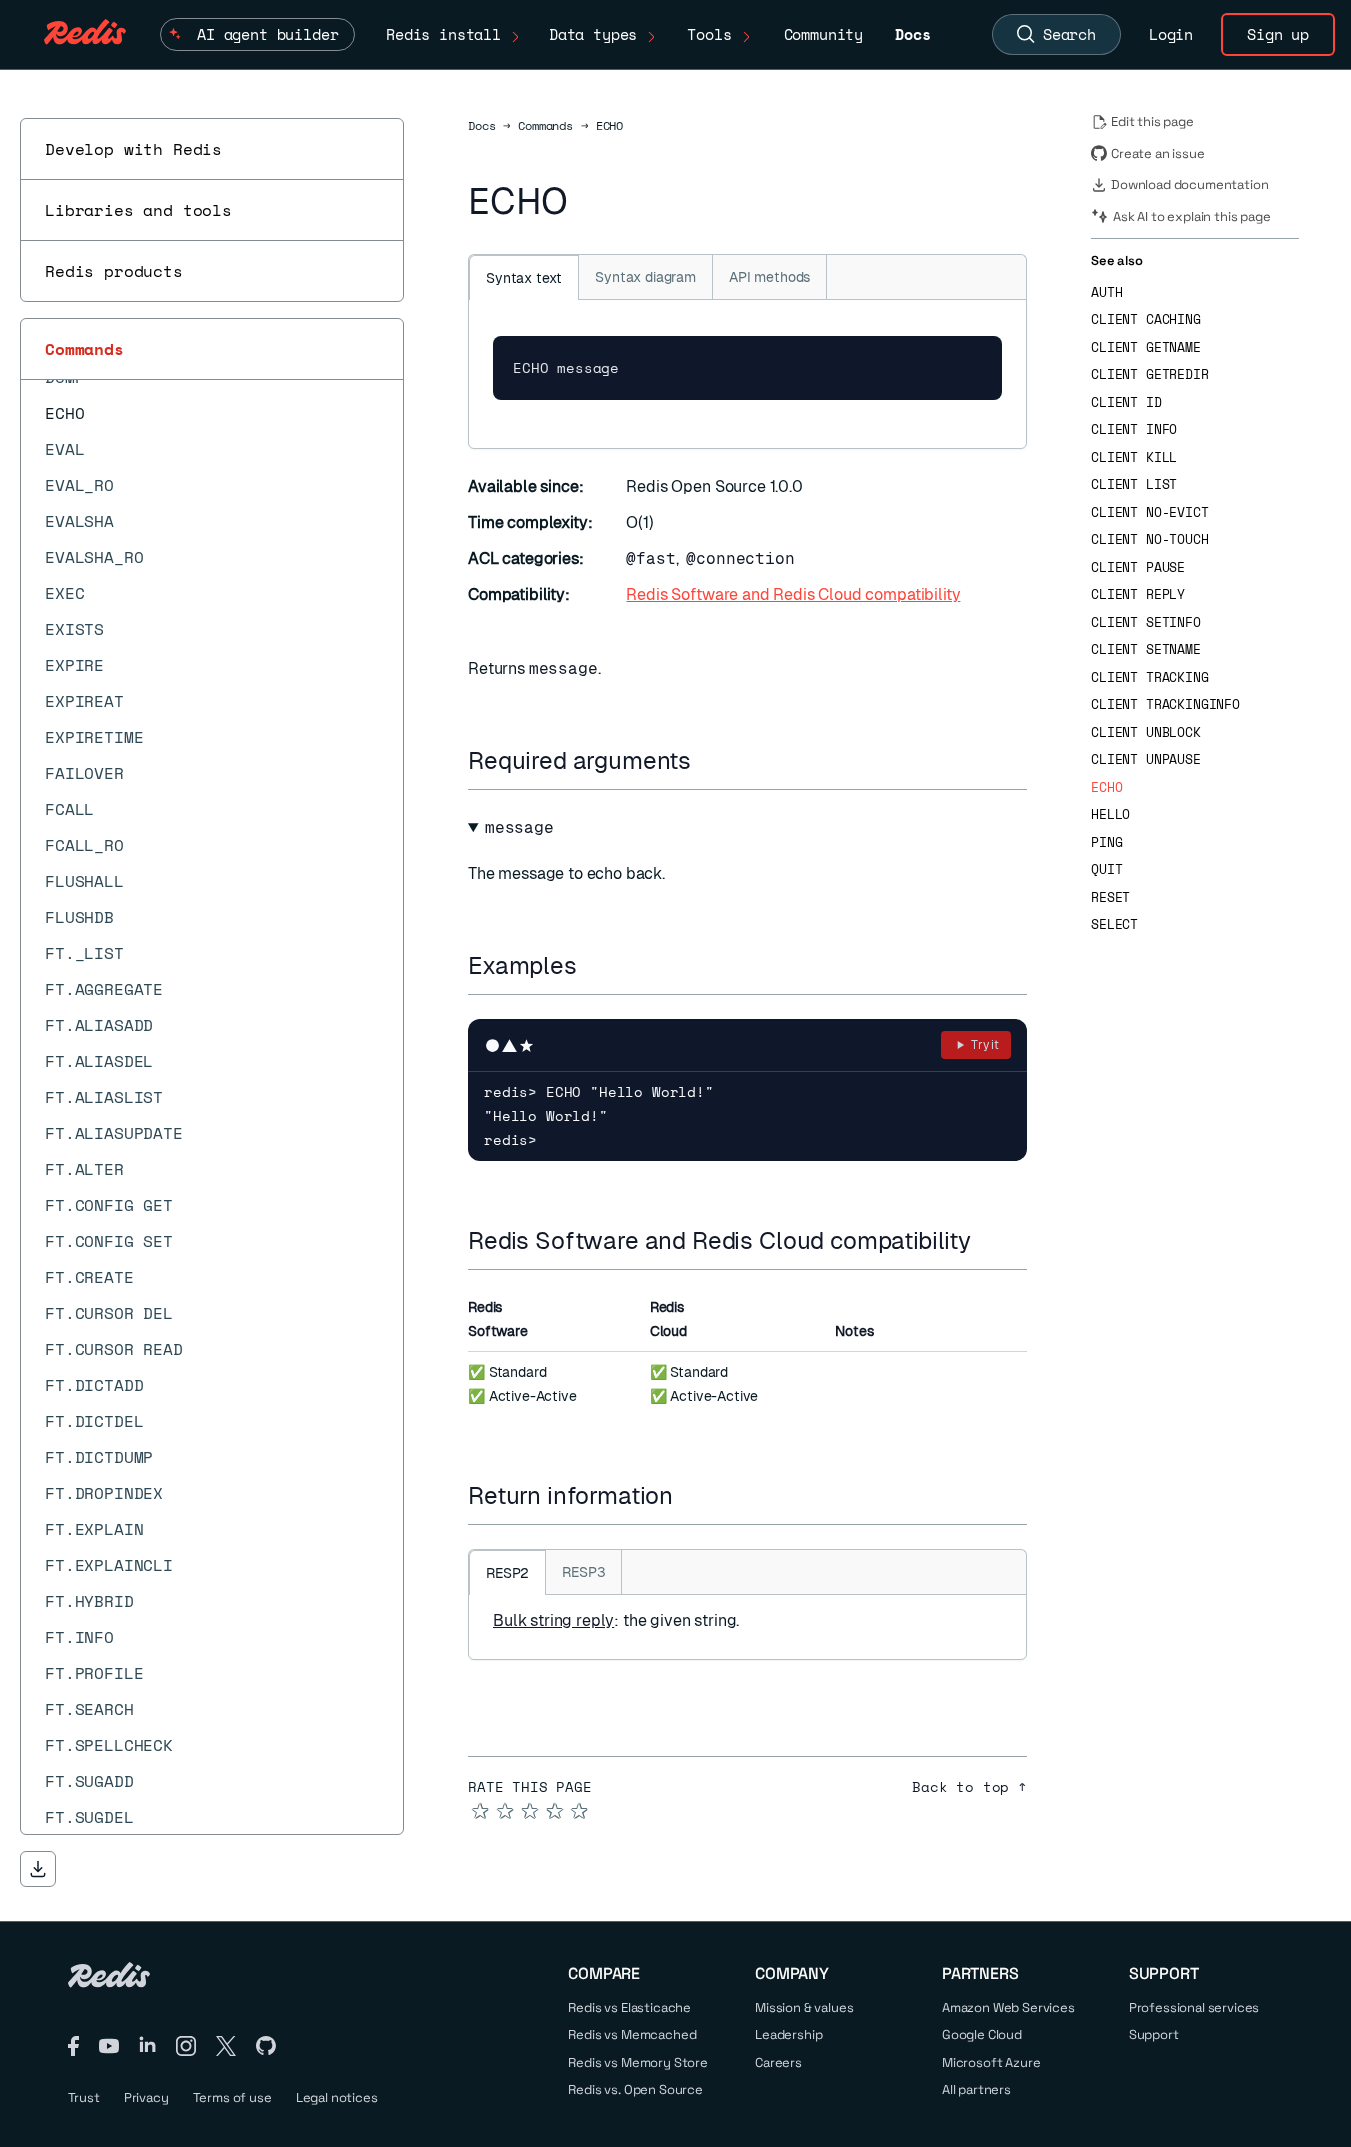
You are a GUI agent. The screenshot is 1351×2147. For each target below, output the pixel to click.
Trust (84, 2097)
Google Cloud (982, 2034)
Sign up (1278, 34)
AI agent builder (267, 34)
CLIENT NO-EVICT (1150, 512)
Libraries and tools (138, 210)
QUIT (1106, 869)
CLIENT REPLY (1138, 594)
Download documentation (1189, 184)
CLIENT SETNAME (1146, 649)
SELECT (1114, 924)
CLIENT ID (1126, 402)
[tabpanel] (747, 374)
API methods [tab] (769, 277)
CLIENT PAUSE (1138, 567)
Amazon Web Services (1008, 2007)
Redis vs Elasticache (629, 2007)
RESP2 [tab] (507, 1573)
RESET (1110, 897)
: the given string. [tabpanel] (616, 1620)
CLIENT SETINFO (1146, 622)
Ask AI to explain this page (1192, 216)
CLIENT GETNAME (1146, 347)
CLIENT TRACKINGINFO (1165, 704)
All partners (976, 2089)
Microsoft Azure (991, 2062)
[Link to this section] (709, 760)
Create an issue (1158, 153)
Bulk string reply (553, 1620)
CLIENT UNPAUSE (1146, 759)
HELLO (1110, 814)
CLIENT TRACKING (1150, 677)
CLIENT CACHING (1146, 319)
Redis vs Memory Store (638, 2062)
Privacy (146, 2097)
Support (1154, 2034)
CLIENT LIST (1134, 484)
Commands (84, 349)
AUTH (1106, 292)
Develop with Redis (133, 149)
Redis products (114, 271)
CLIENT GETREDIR (1150, 374)
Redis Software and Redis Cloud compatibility (793, 594)
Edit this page (1152, 121)
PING (1106, 842)
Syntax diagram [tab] (645, 277)
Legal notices (337, 2097)
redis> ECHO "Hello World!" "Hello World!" (599, 1103)
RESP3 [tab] (583, 1572)
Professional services (1194, 2007)
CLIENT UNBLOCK (1146, 732)
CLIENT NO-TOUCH (1150, 539)
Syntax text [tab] (524, 278)
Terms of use (232, 2097)
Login (1171, 34)
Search (1069, 34)
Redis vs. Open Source (635, 2089)
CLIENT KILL (1134, 457)
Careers (778, 2062)
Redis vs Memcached (632, 2034)
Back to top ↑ (969, 1787)
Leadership (788, 2034)
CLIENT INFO (1134, 429)
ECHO (1106, 787)
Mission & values (804, 2007)
